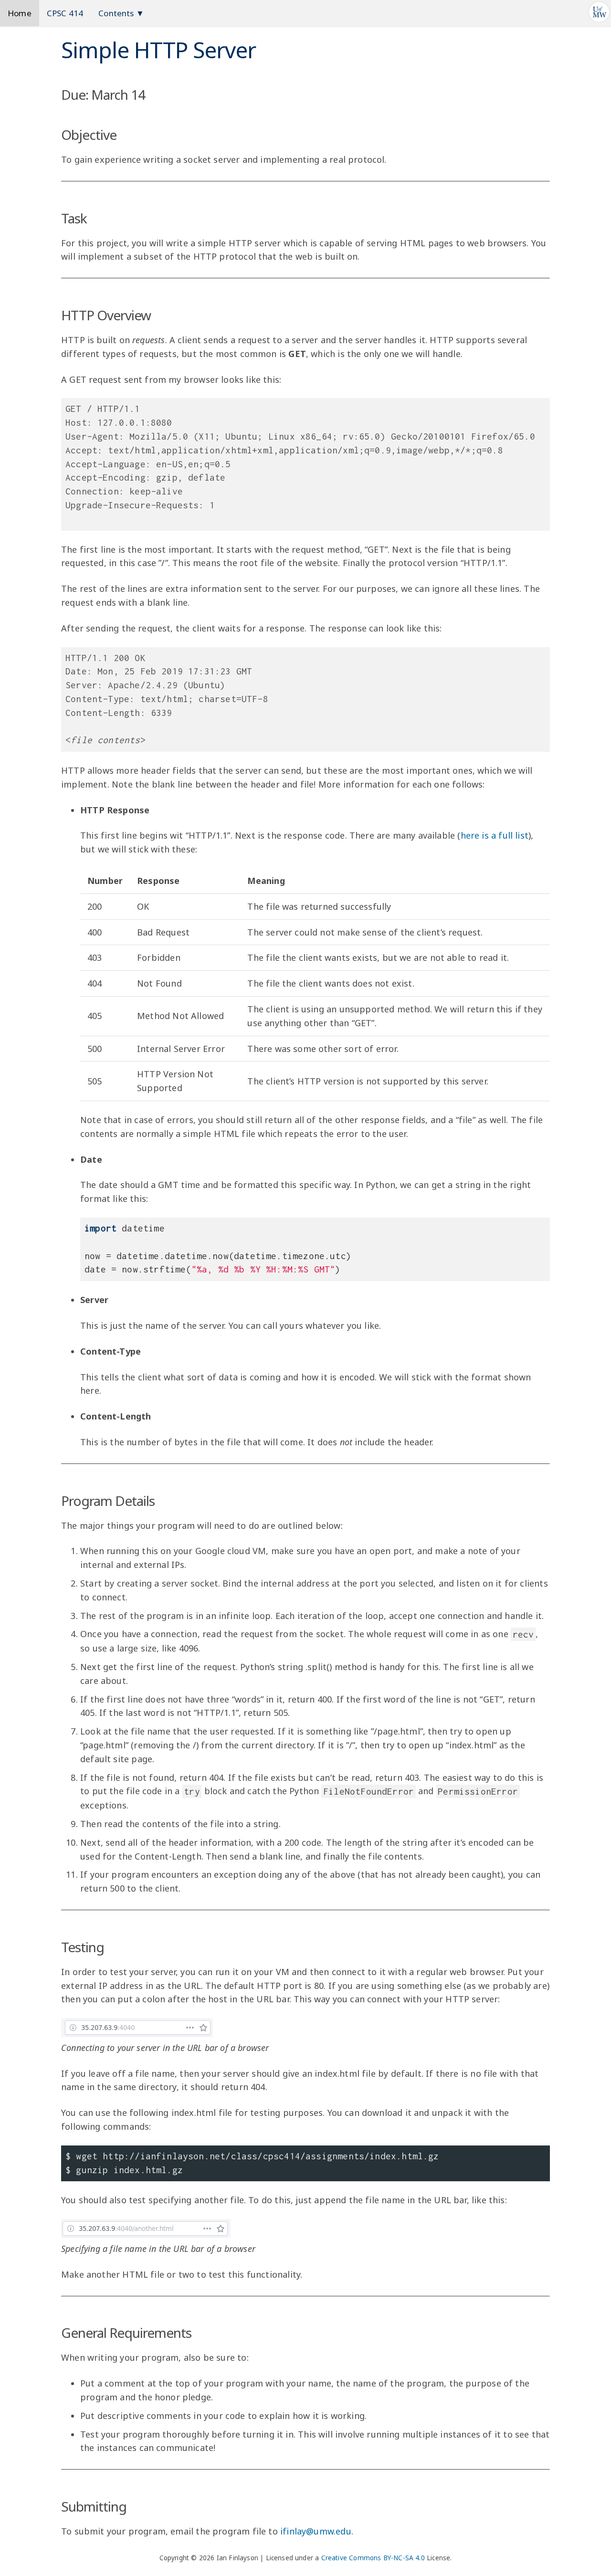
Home (20, 13)
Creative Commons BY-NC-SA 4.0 (373, 2558)
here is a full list (495, 835)
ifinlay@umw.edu (316, 2531)
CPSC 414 (65, 13)
